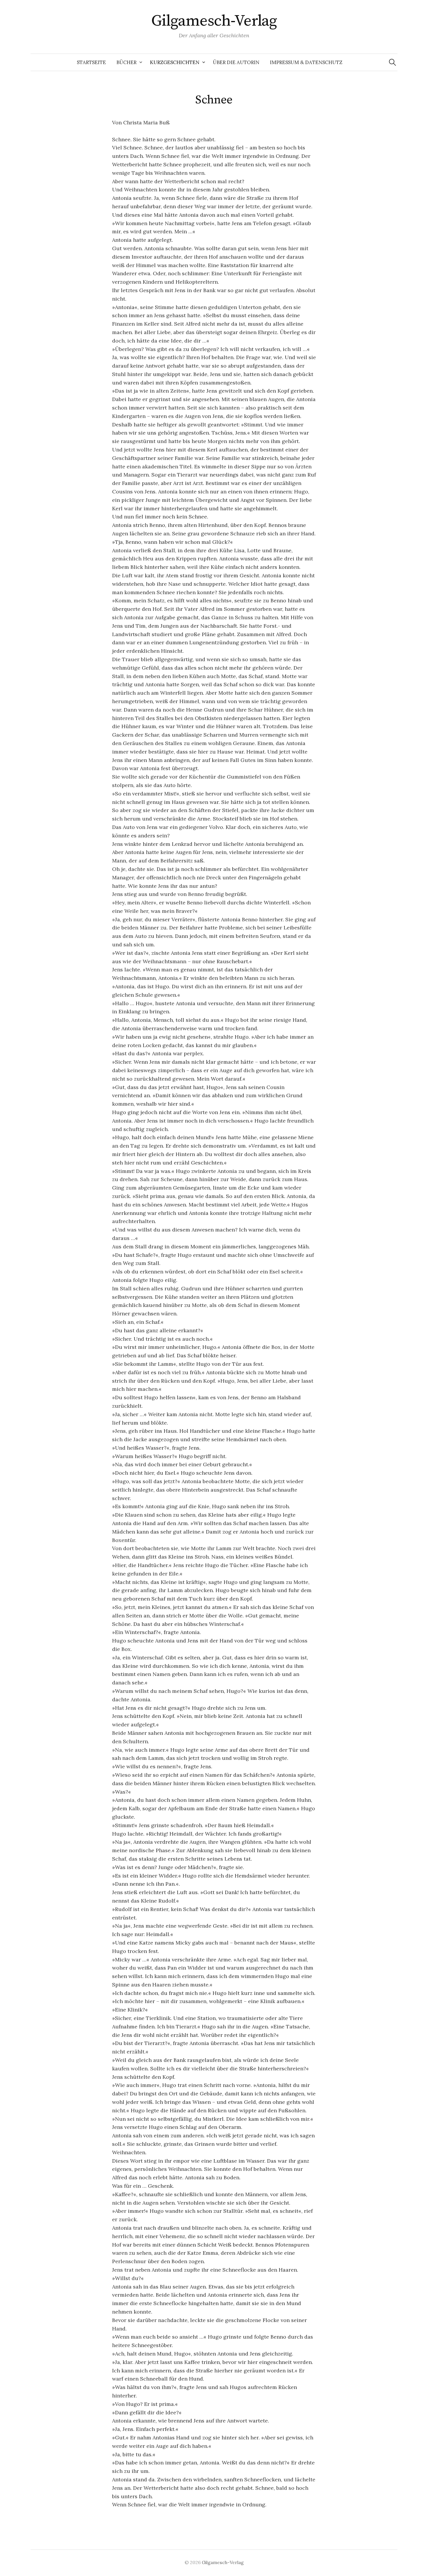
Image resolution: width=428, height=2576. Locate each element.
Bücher (127, 62)
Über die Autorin (236, 62)
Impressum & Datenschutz (306, 62)
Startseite (91, 62)
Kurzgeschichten (175, 62)
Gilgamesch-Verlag (214, 21)
